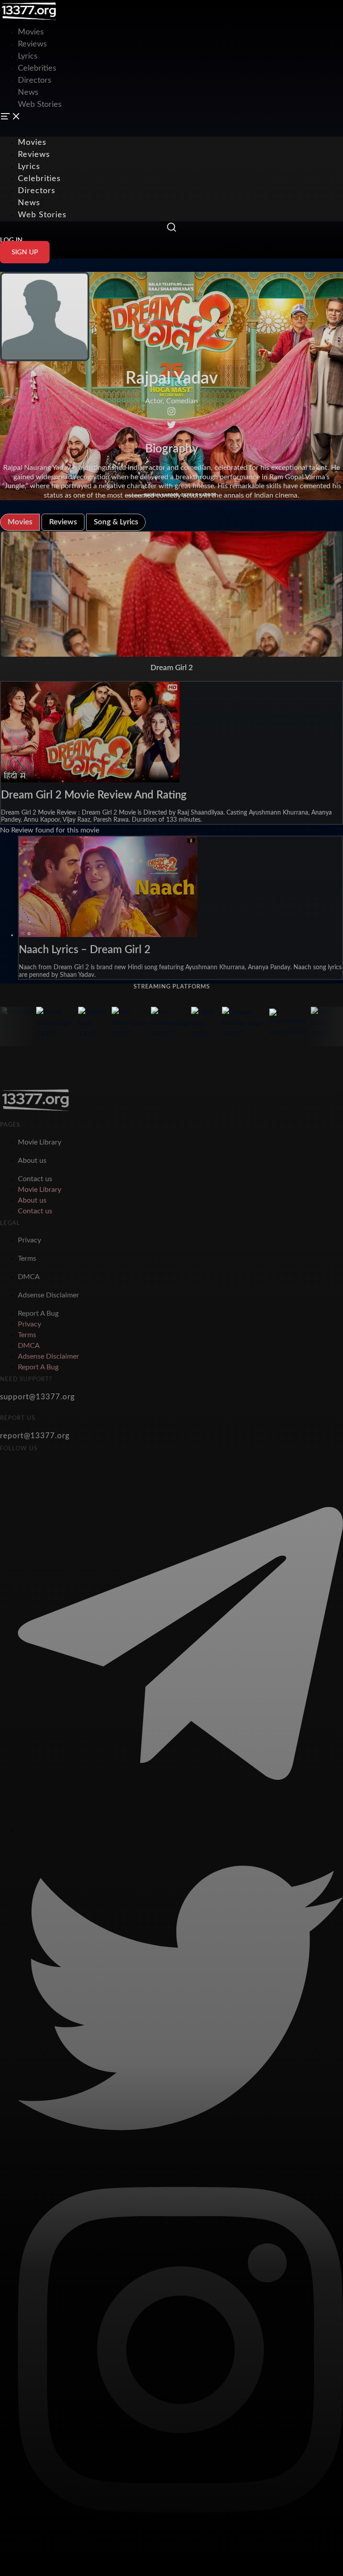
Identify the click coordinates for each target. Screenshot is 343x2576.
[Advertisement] (163, 20)
